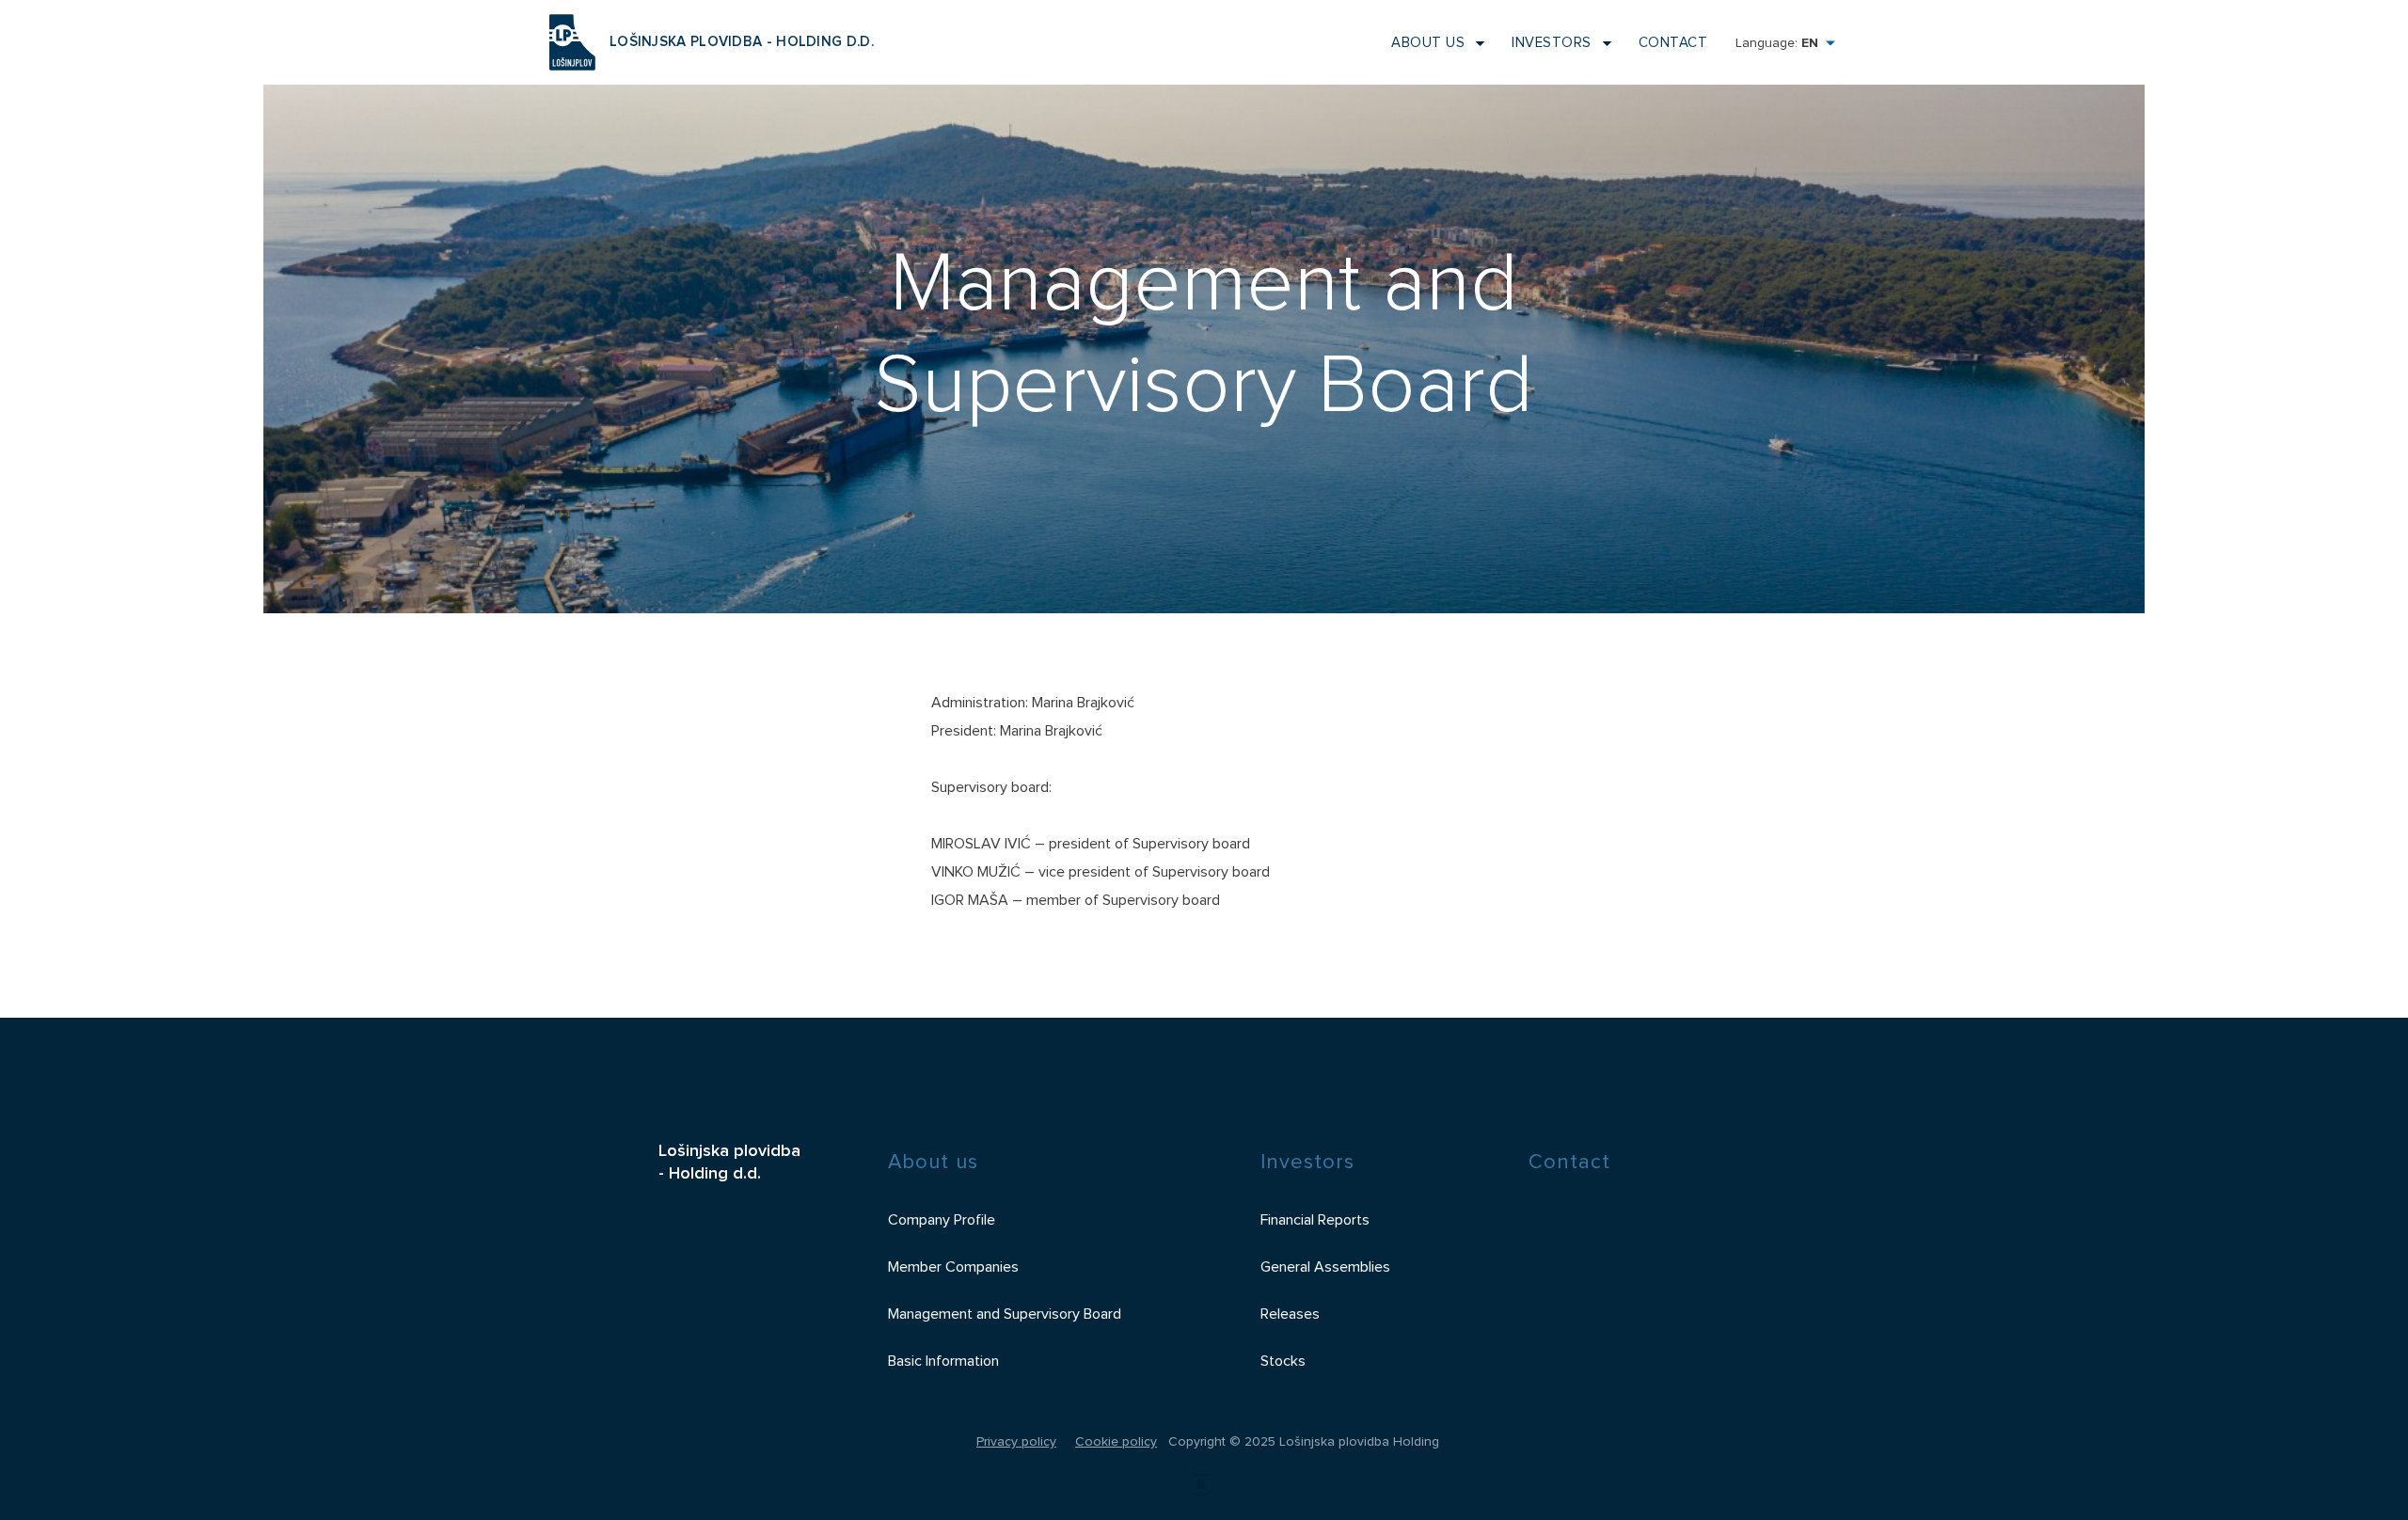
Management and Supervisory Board (1005, 1314)
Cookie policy (1116, 1442)
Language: (1777, 43)
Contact (1673, 43)
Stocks (1283, 1361)
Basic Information (943, 1361)
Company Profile (942, 1220)
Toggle (1474, 43)
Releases (1290, 1314)
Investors (1552, 43)
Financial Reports (1315, 1220)
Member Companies (953, 1267)
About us (1428, 43)
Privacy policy (1016, 1442)
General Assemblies (1325, 1267)
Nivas (1204, 1489)
